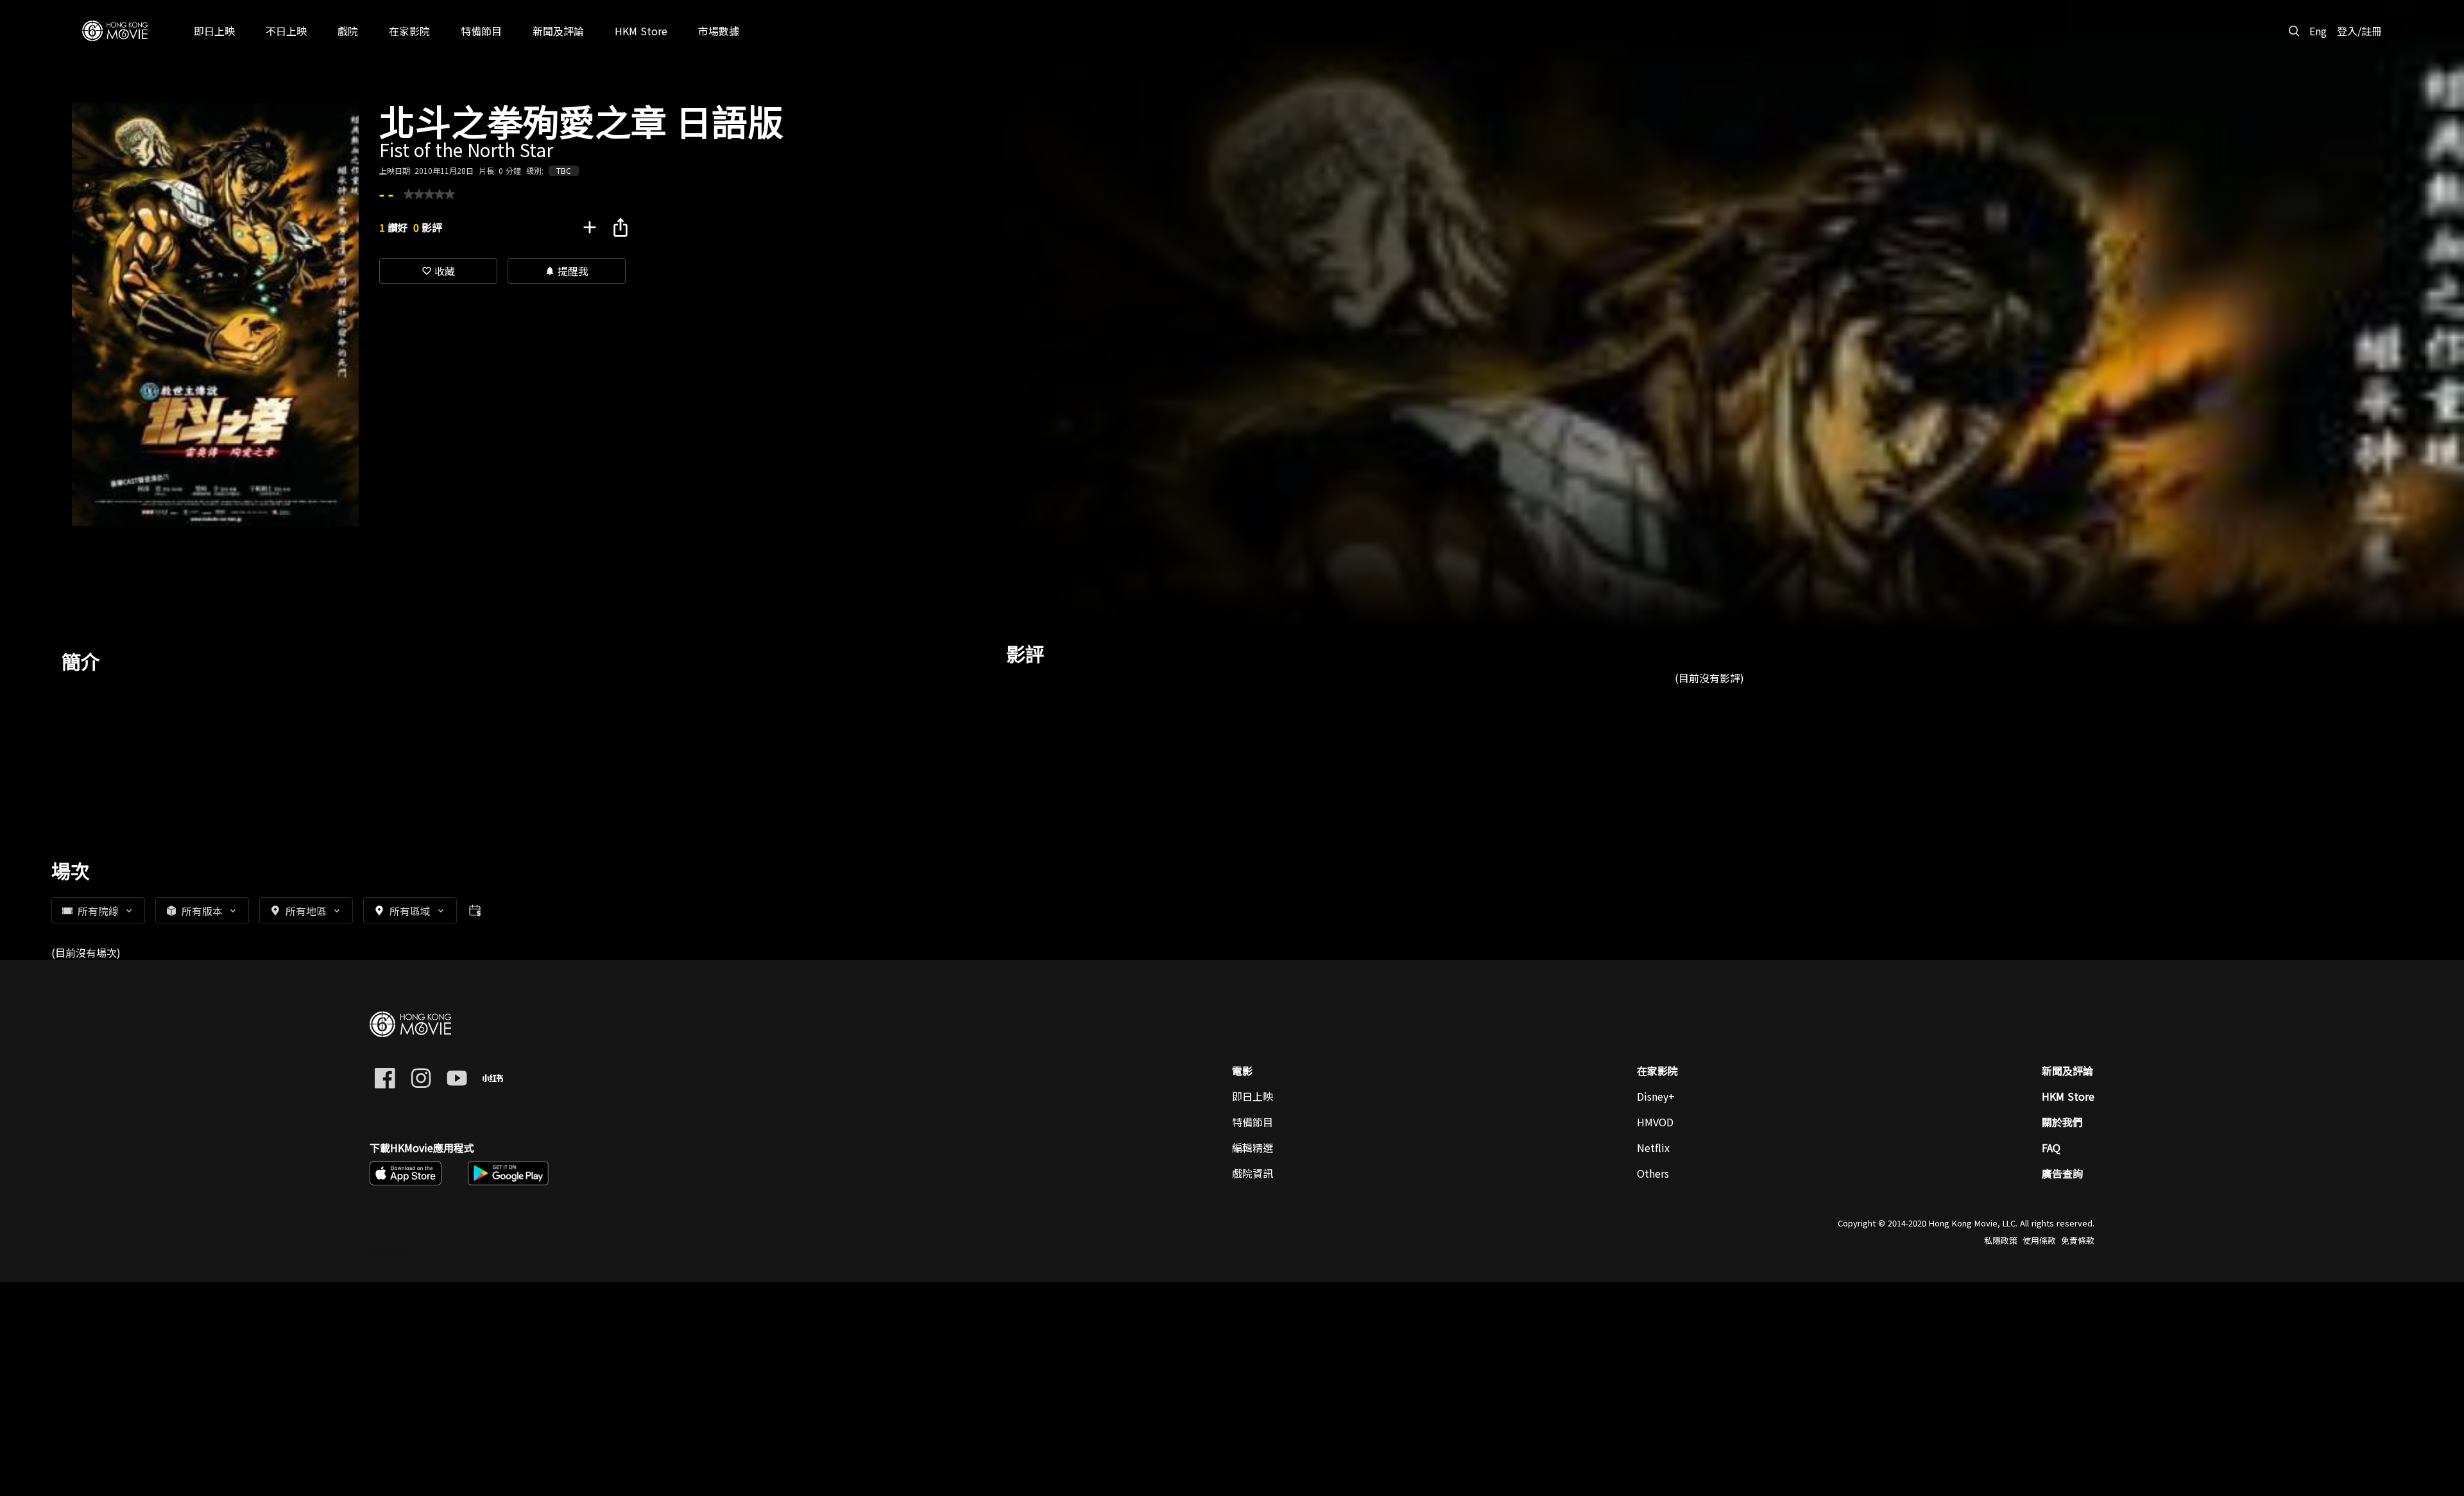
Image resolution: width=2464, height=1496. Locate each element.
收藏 (438, 271)
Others (1653, 1173)
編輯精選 (1253, 1148)
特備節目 (1253, 1122)
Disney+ (1656, 1096)
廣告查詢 (2062, 1173)
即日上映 (1253, 1096)
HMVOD (1655, 1122)
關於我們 (2062, 1122)
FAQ (2051, 1148)
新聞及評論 (2067, 1070)
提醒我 (567, 271)
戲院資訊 (1253, 1173)
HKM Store (2068, 1096)
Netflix (1653, 1148)
